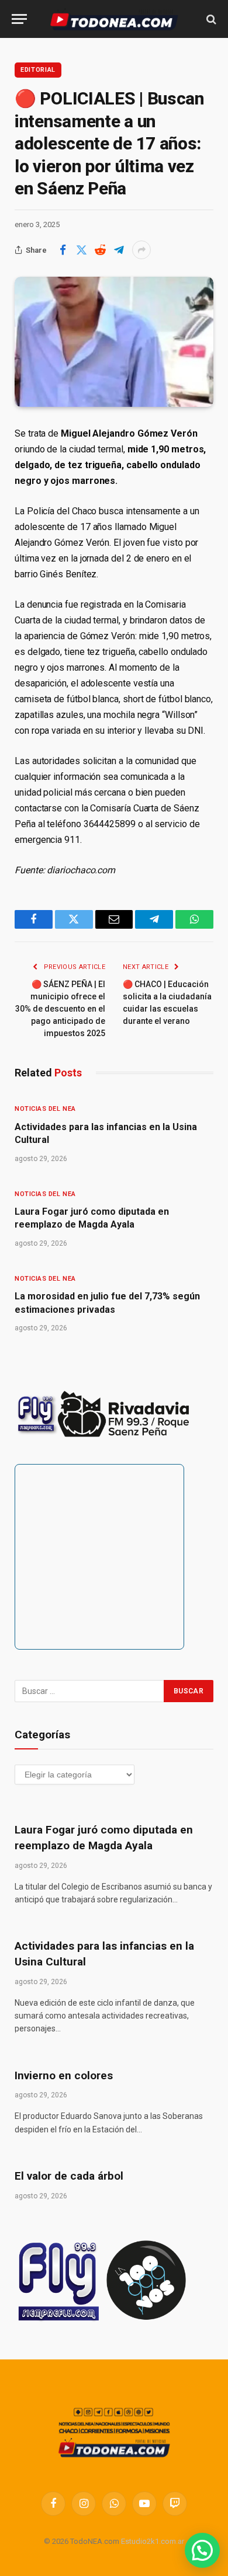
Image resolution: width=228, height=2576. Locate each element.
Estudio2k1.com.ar (153, 2541)
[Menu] (19, 19)
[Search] (210, 19)
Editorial (38, 70)
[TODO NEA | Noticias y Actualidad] (114, 19)
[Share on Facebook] (63, 250)
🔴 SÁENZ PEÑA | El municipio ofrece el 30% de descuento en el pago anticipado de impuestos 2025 (60, 1009)
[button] (202, 2550)
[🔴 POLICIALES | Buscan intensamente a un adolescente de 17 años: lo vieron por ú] (114, 341)
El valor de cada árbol (69, 2176)
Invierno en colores (64, 2075)
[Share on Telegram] (119, 250)
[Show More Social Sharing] (141, 250)
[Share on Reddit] (100, 250)
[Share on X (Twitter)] (81, 250)
